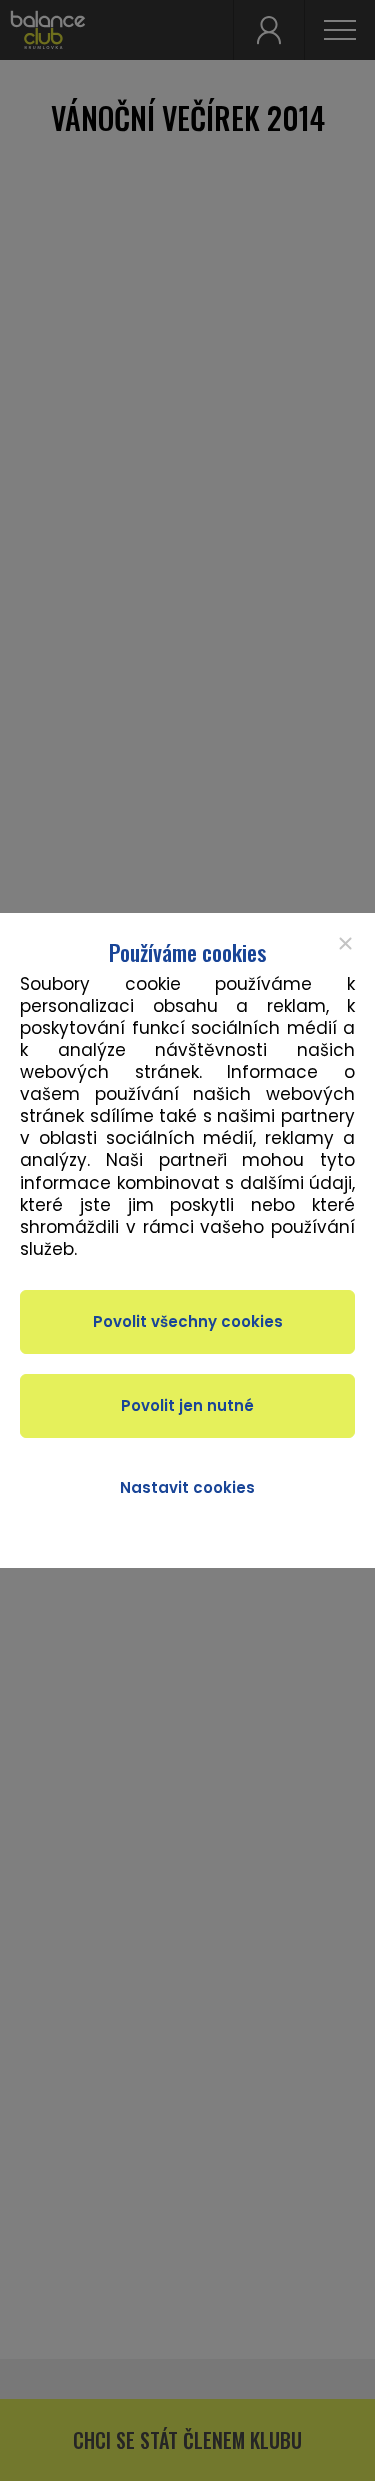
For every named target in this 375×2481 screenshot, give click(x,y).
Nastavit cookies (187, 1487)
